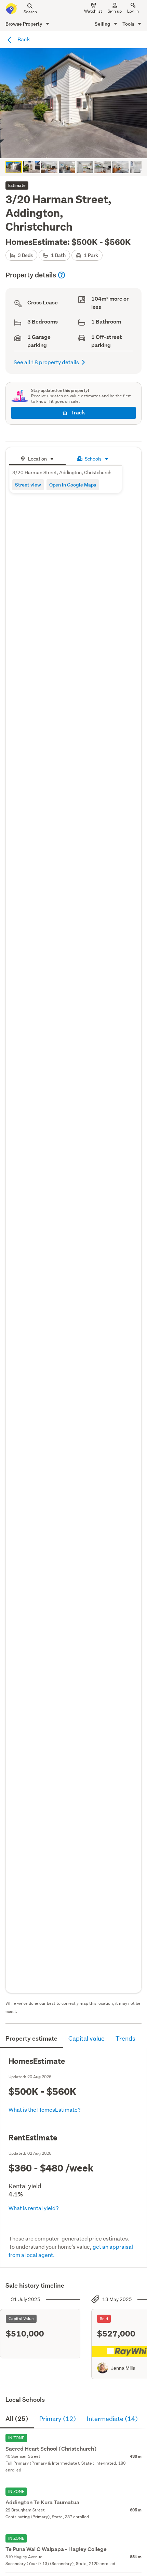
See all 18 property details (46, 362)
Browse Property (24, 24)
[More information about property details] (62, 275)
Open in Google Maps (73, 485)
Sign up (115, 11)
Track (78, 413)
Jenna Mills (123, 2368)
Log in (133, 11)
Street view (28, 485)
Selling (103, 24)
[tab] (37, 458)
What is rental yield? (34, 2208)
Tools (129, 24)
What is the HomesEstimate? (45, 2109)
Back (23, 39)
